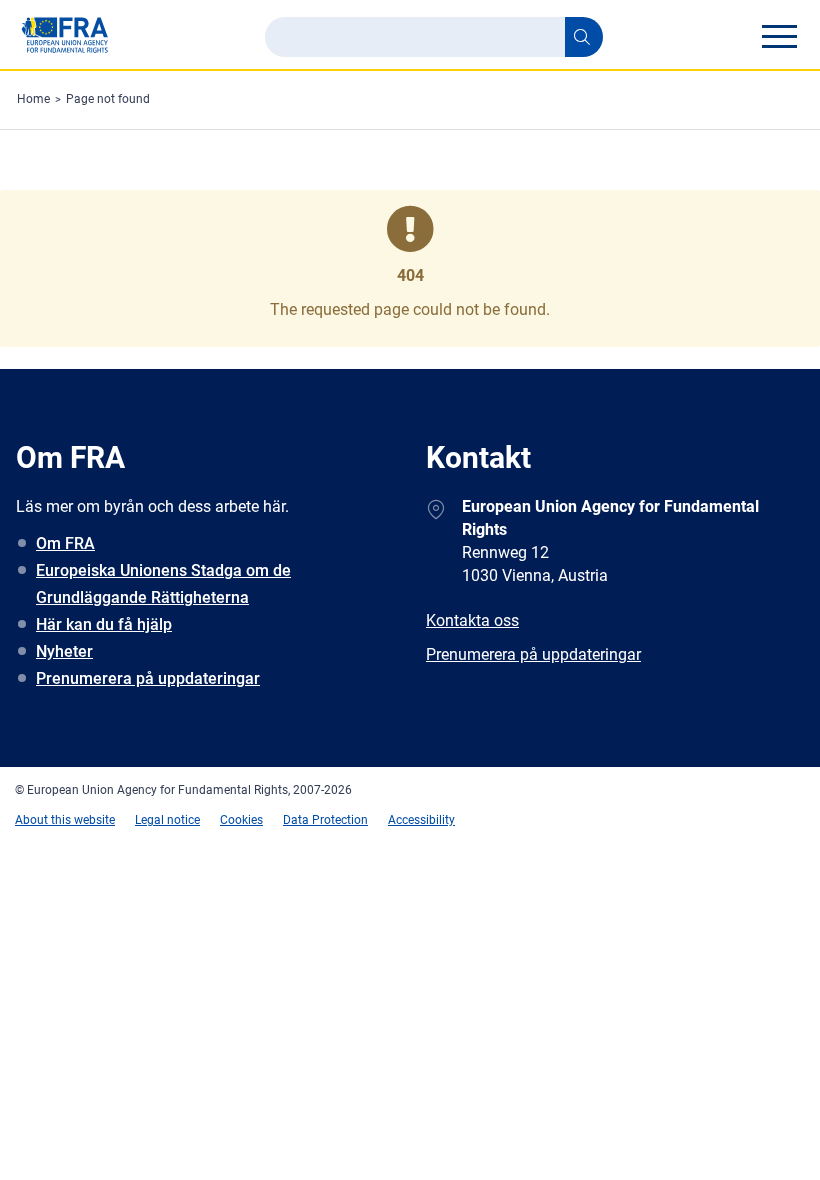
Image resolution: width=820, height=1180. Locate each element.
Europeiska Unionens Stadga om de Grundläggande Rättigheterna (163, 584)
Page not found (108, 99)
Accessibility (421, 820)
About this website (65, 820)
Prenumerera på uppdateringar (148, 678)
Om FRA (65, 543)
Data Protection (325, 820)
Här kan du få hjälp (104, 624)
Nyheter (64, 651)
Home (33, 99)
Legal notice (167, 820)
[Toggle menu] (779, 36)
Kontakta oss (472, 620)
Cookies (241, 820)
